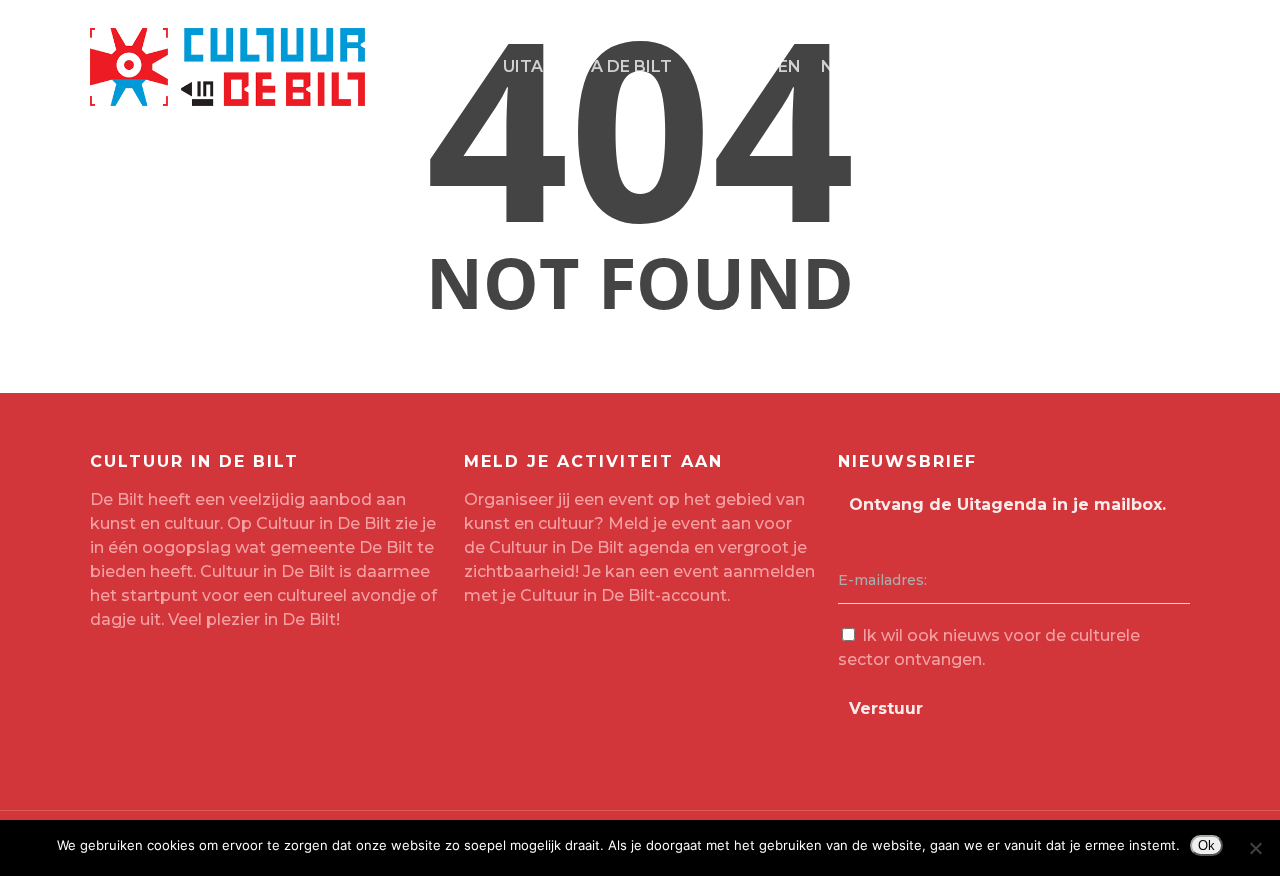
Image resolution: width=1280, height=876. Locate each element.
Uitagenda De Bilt (587, 66)
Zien (711, 66)
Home (457, 66)
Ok (1206, 845)
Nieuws (855, 66)
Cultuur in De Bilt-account (623, 595)
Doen (776, 66)
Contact (952, 66)
